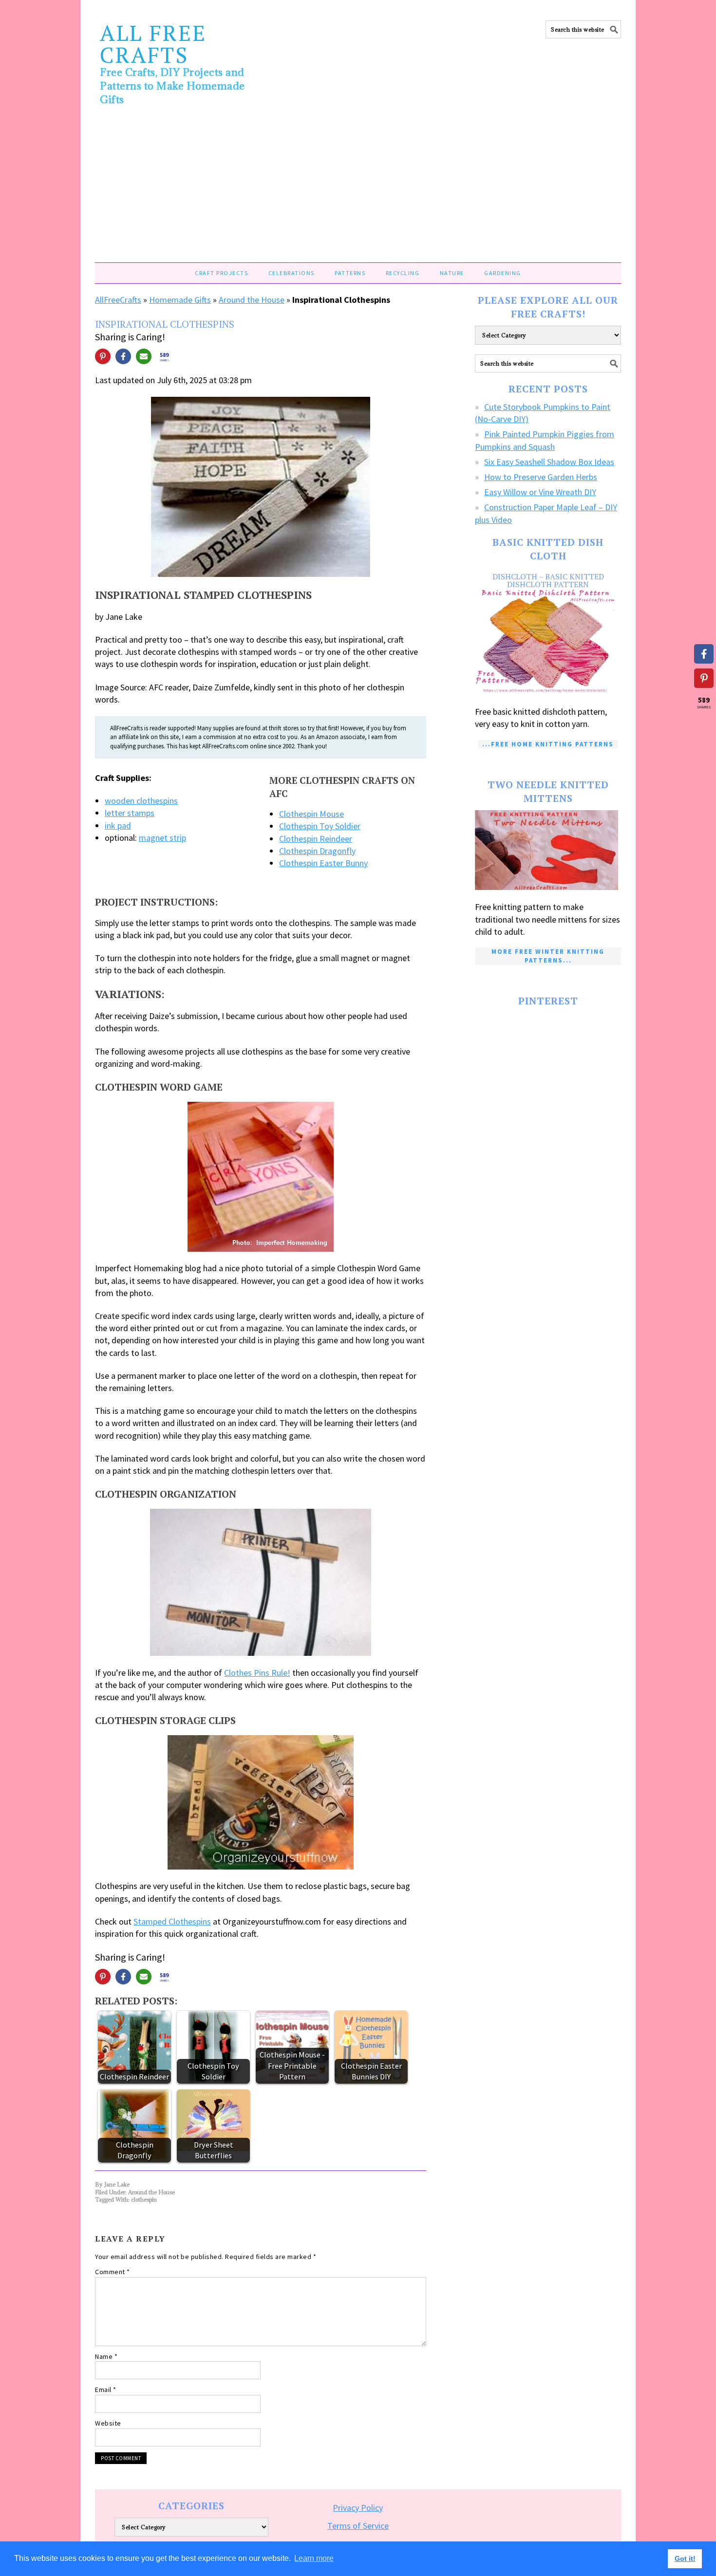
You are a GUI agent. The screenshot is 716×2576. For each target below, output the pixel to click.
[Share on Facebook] (123, 356)
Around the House (252, 300)
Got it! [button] (685, 2558)
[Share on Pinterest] (103, 356)
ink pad (118, 825)
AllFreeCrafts (118, 300)
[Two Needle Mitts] (548, 850)
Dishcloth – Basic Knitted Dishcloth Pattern (548, 580)
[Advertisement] (358, 189)
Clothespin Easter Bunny (323, 863)
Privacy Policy (358, 2508)
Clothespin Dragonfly (317, 851)
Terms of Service (358, 2526)
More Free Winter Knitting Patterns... (548, 956)
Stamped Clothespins (172, 1921)
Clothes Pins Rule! (257, 1673)
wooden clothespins (141, 801)
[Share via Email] (144, 356)
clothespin (144, 2199)
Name (106, 2356)
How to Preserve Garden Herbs (541, 477)
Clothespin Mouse (311, 814)
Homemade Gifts (180, 300)
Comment (113, 2272)
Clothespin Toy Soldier (320, 826)
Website (108, 2423)
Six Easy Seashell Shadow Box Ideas (549, 462)
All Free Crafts (153, 44)
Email (106, 2390)
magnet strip (162, 838)
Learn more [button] (314, 2558)
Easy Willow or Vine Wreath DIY (540, 492)
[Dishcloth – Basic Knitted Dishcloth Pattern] (548, 642)
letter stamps (130, 813)
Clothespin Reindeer (316, 839)
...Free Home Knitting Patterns (548, 744)
